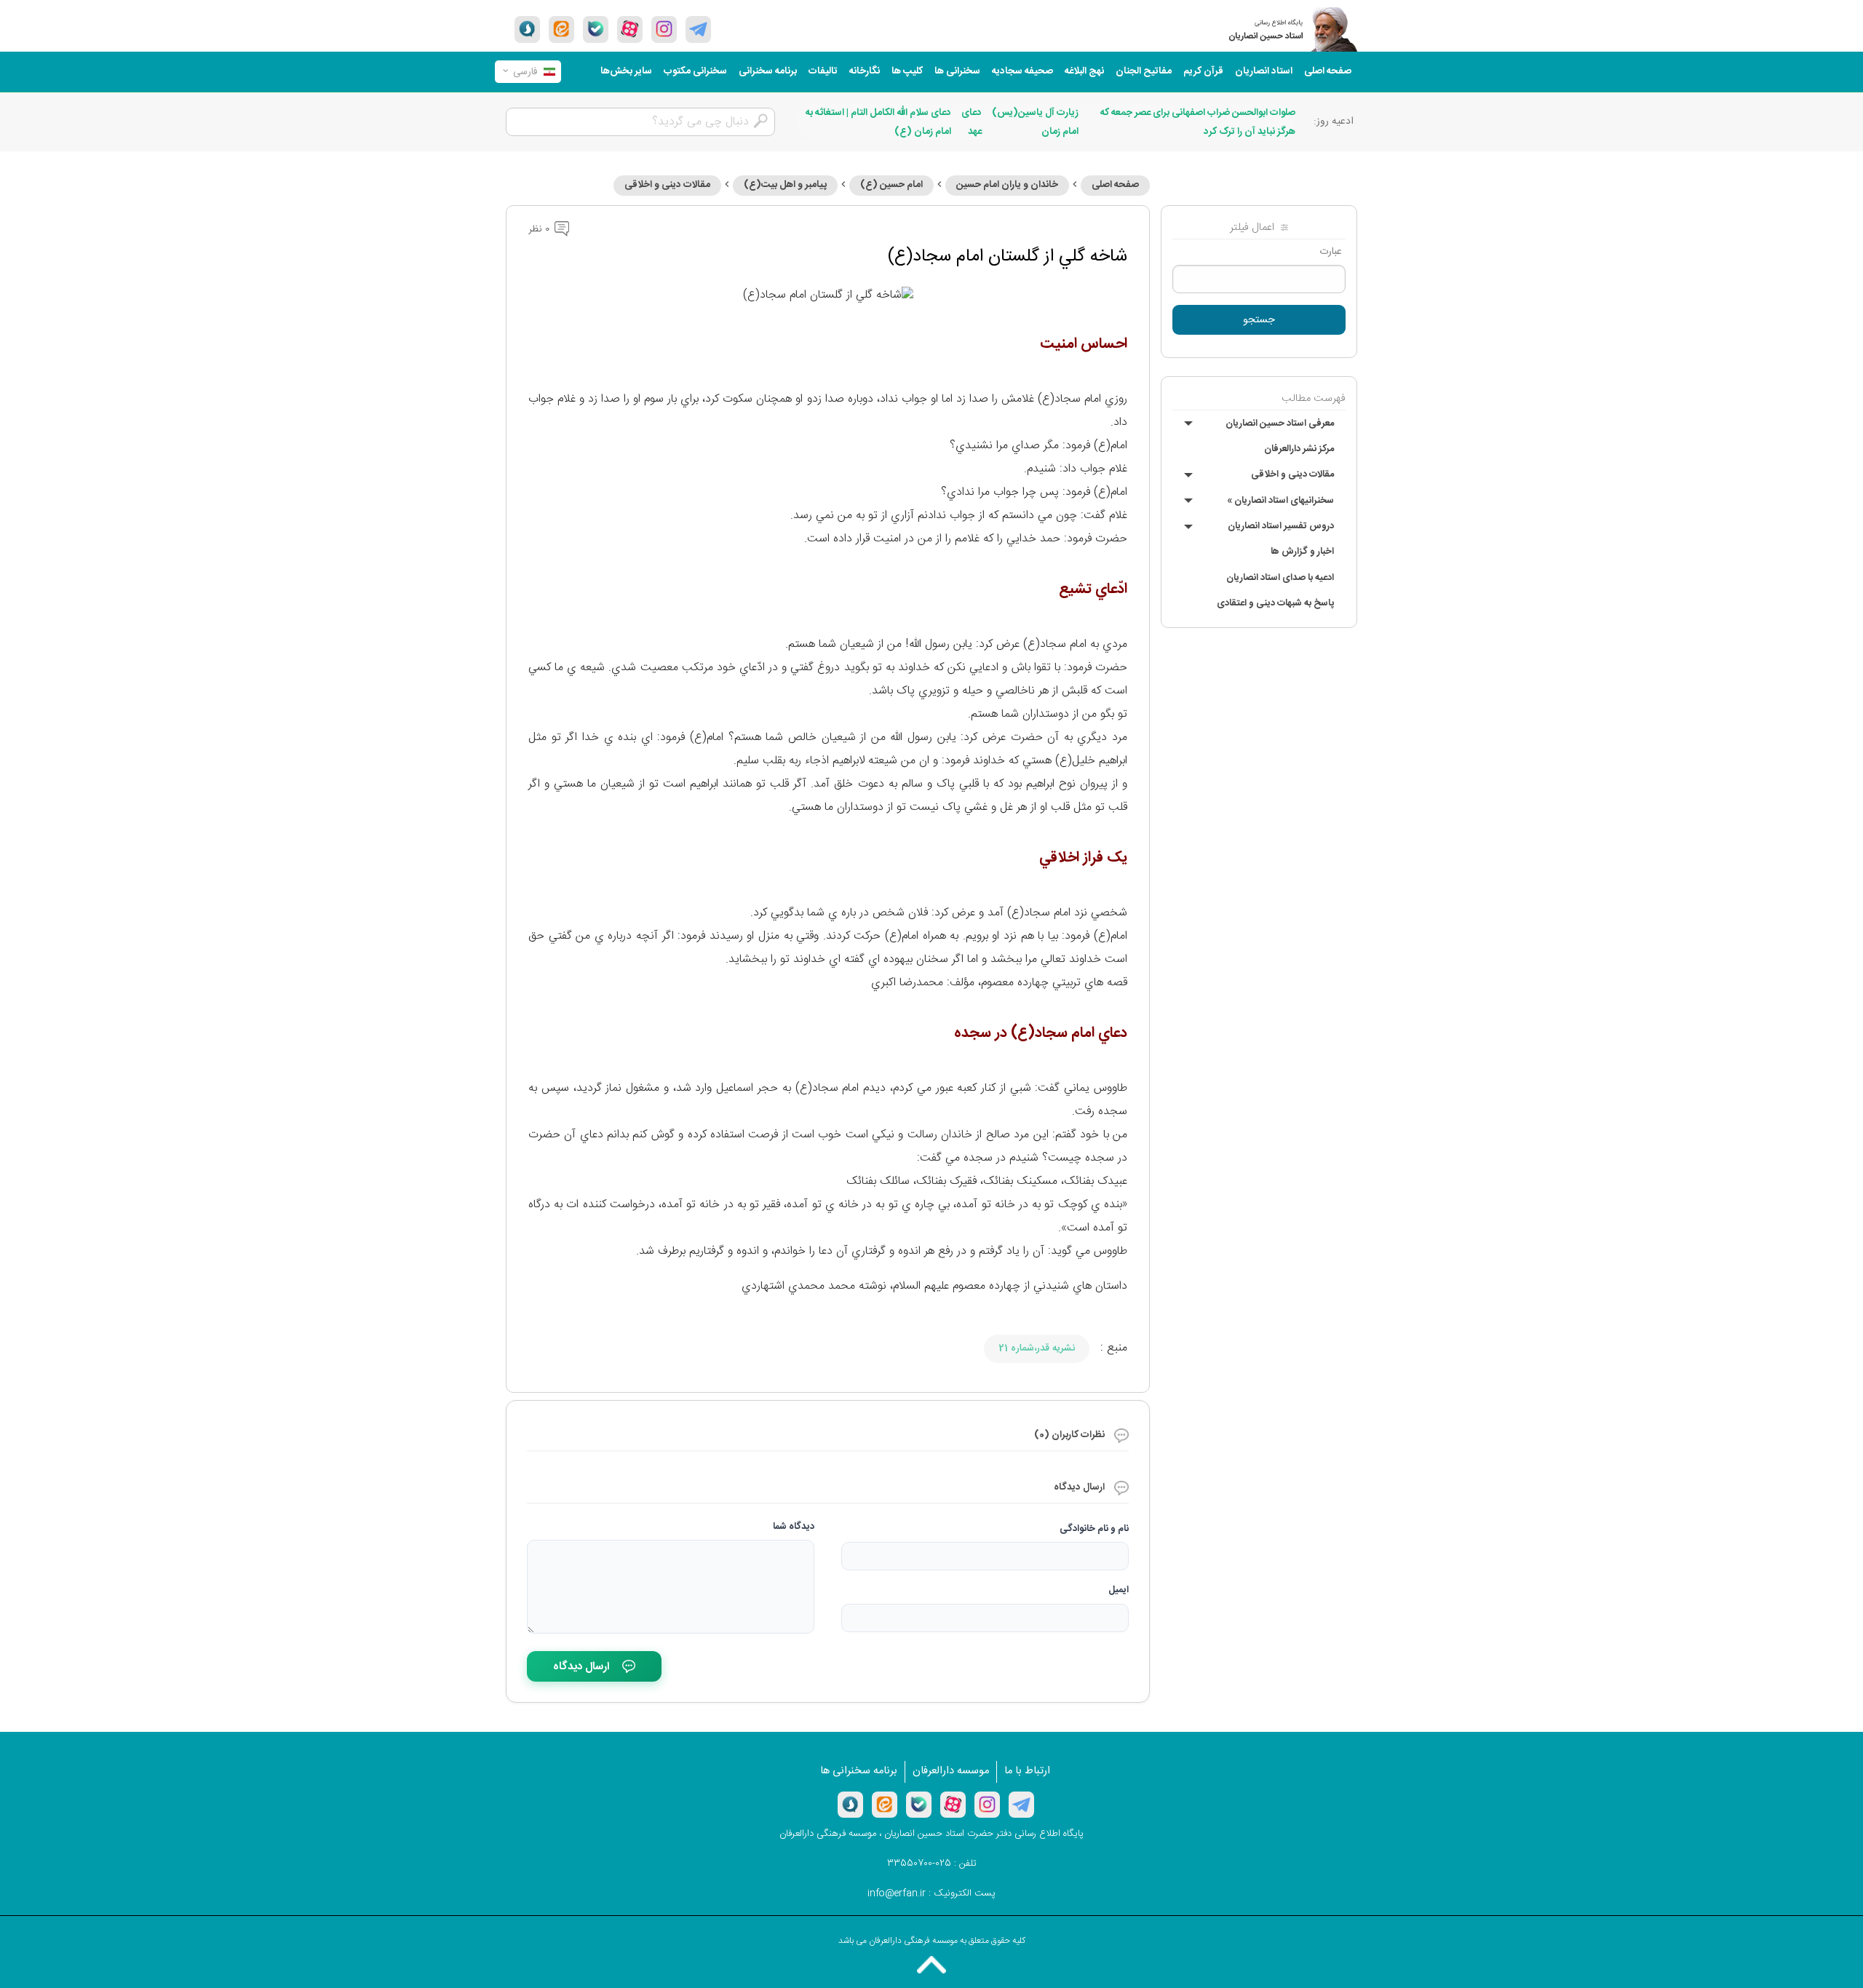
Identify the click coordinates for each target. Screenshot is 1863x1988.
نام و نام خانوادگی (1094, 1529)
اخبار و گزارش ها (1302, 552)
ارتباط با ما (1027, 1771)
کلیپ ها (907, 71)
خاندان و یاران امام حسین (1007, 185)
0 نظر (540, 229)
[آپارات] (630, 29)
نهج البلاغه (1084, 71)
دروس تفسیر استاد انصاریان (1281, 526)
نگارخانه (865, 71)
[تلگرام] (698, 29)
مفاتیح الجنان (1144, 71)
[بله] (596, 29)
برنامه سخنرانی (768, 71)
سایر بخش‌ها (626, 71)
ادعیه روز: (1334, 122)
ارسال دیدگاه (581, 1667)
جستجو (1259, 320)
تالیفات (823, 71)
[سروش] (527, 29)
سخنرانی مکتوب (695, 71)
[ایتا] (561, 29)
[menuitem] (1328, 72)
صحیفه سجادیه (1022, 71)
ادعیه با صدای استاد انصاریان (1280, 578)
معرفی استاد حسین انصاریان (1280, 424)
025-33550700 (919, 1864)
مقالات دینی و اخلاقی (1292, 474)
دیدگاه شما (794, 1527)
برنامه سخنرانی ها (859, 1771)
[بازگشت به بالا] (931, 1965)
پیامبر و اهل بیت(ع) (785, 185)
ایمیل (1119, 1590)
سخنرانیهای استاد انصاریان (1280, 501)
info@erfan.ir (897, 1893)
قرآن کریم (1203, 71)
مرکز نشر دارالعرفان (1299, 449)
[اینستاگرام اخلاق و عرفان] (664, 29)
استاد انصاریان (1264, 71)
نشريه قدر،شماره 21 (1037, 1348)
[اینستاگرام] (987, 1805)
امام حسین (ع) (891, 185)
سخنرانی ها (957, 71)
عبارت (1331, 252)
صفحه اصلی (1328, 71)
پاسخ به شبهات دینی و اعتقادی (1275, 603)
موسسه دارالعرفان (951, 1771)
